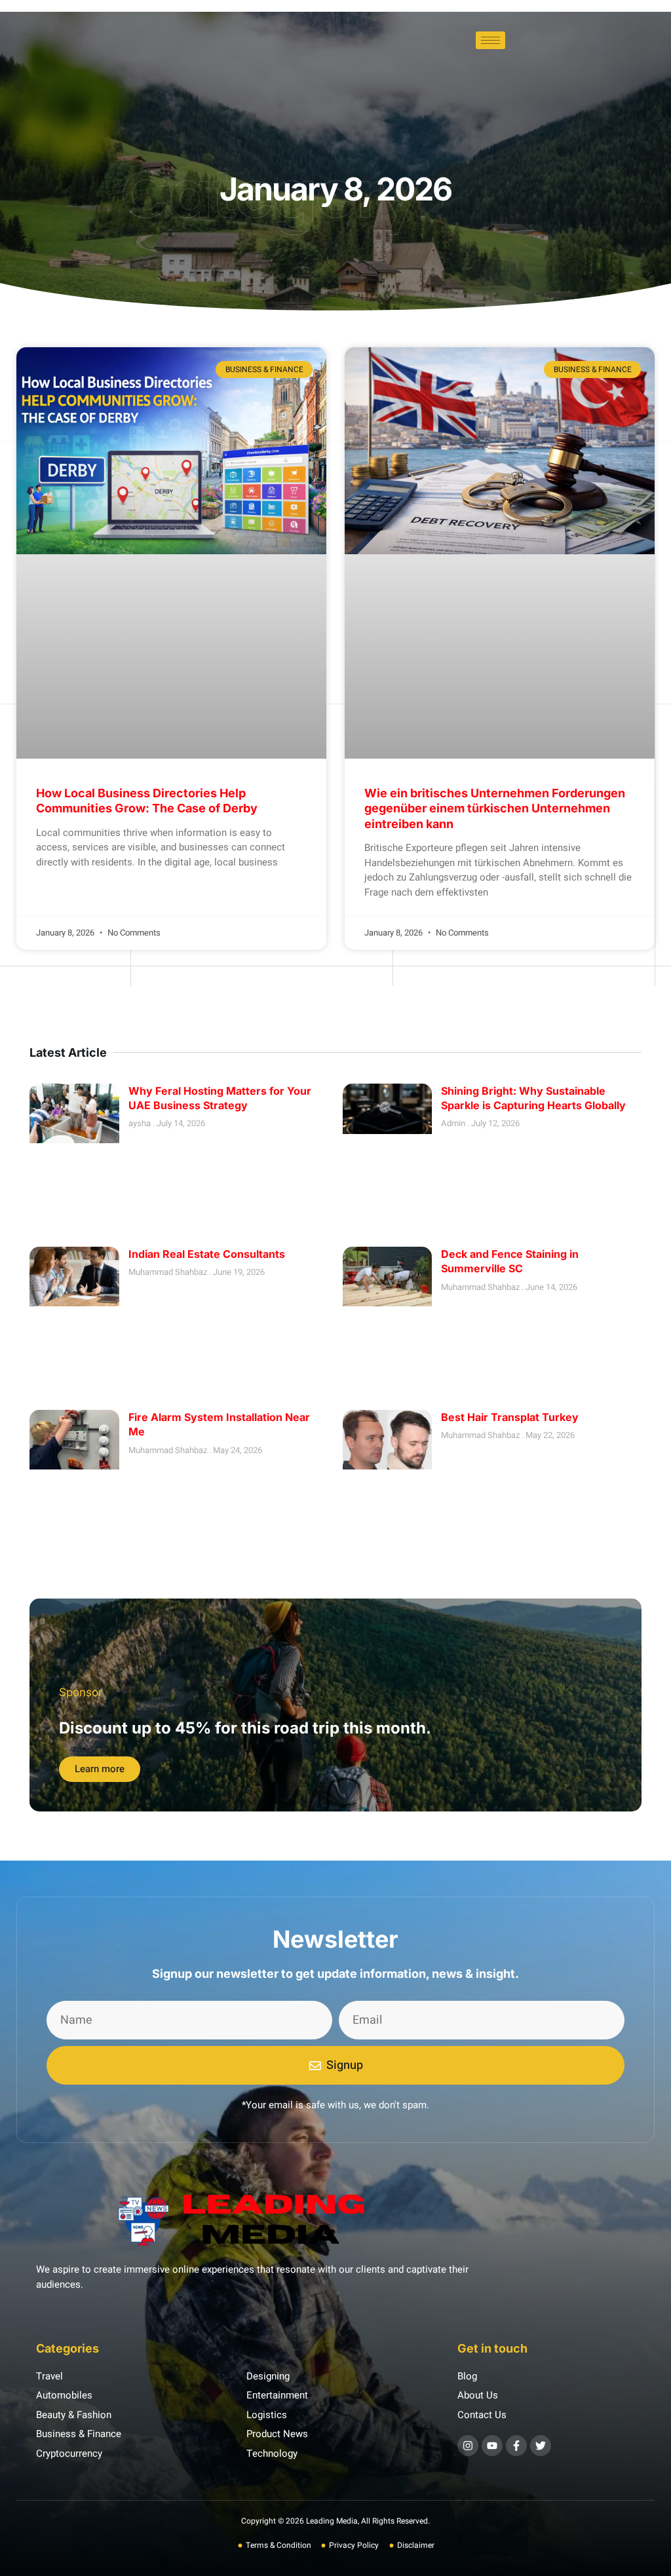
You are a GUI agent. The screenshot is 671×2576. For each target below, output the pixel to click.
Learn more (100, 1769)
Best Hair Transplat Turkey (510, 1417)
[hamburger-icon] (490, 40)
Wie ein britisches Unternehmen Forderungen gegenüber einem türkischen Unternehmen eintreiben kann (495, 808)
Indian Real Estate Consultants (207, 1254)
